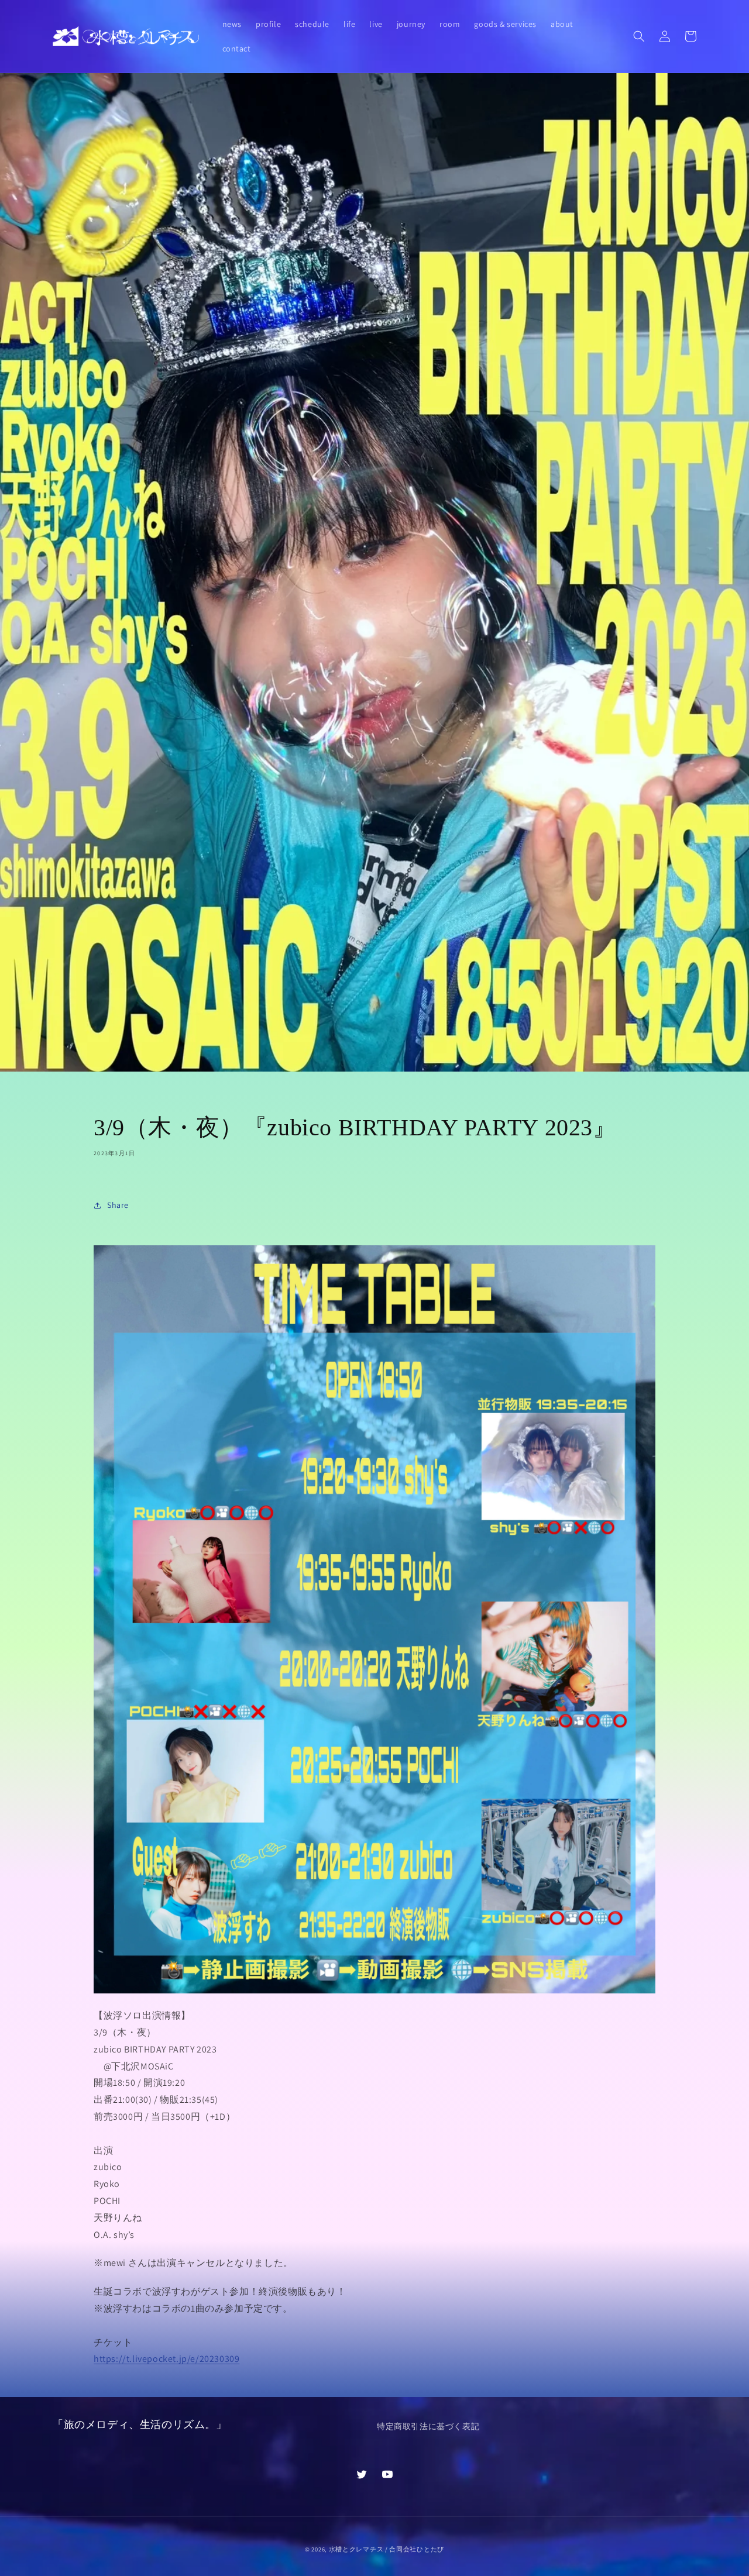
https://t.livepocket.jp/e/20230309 (166, 2359)
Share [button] (118, 1205)
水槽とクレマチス (356, 2549)
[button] (639, 36)
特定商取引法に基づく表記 (428, 2426)
